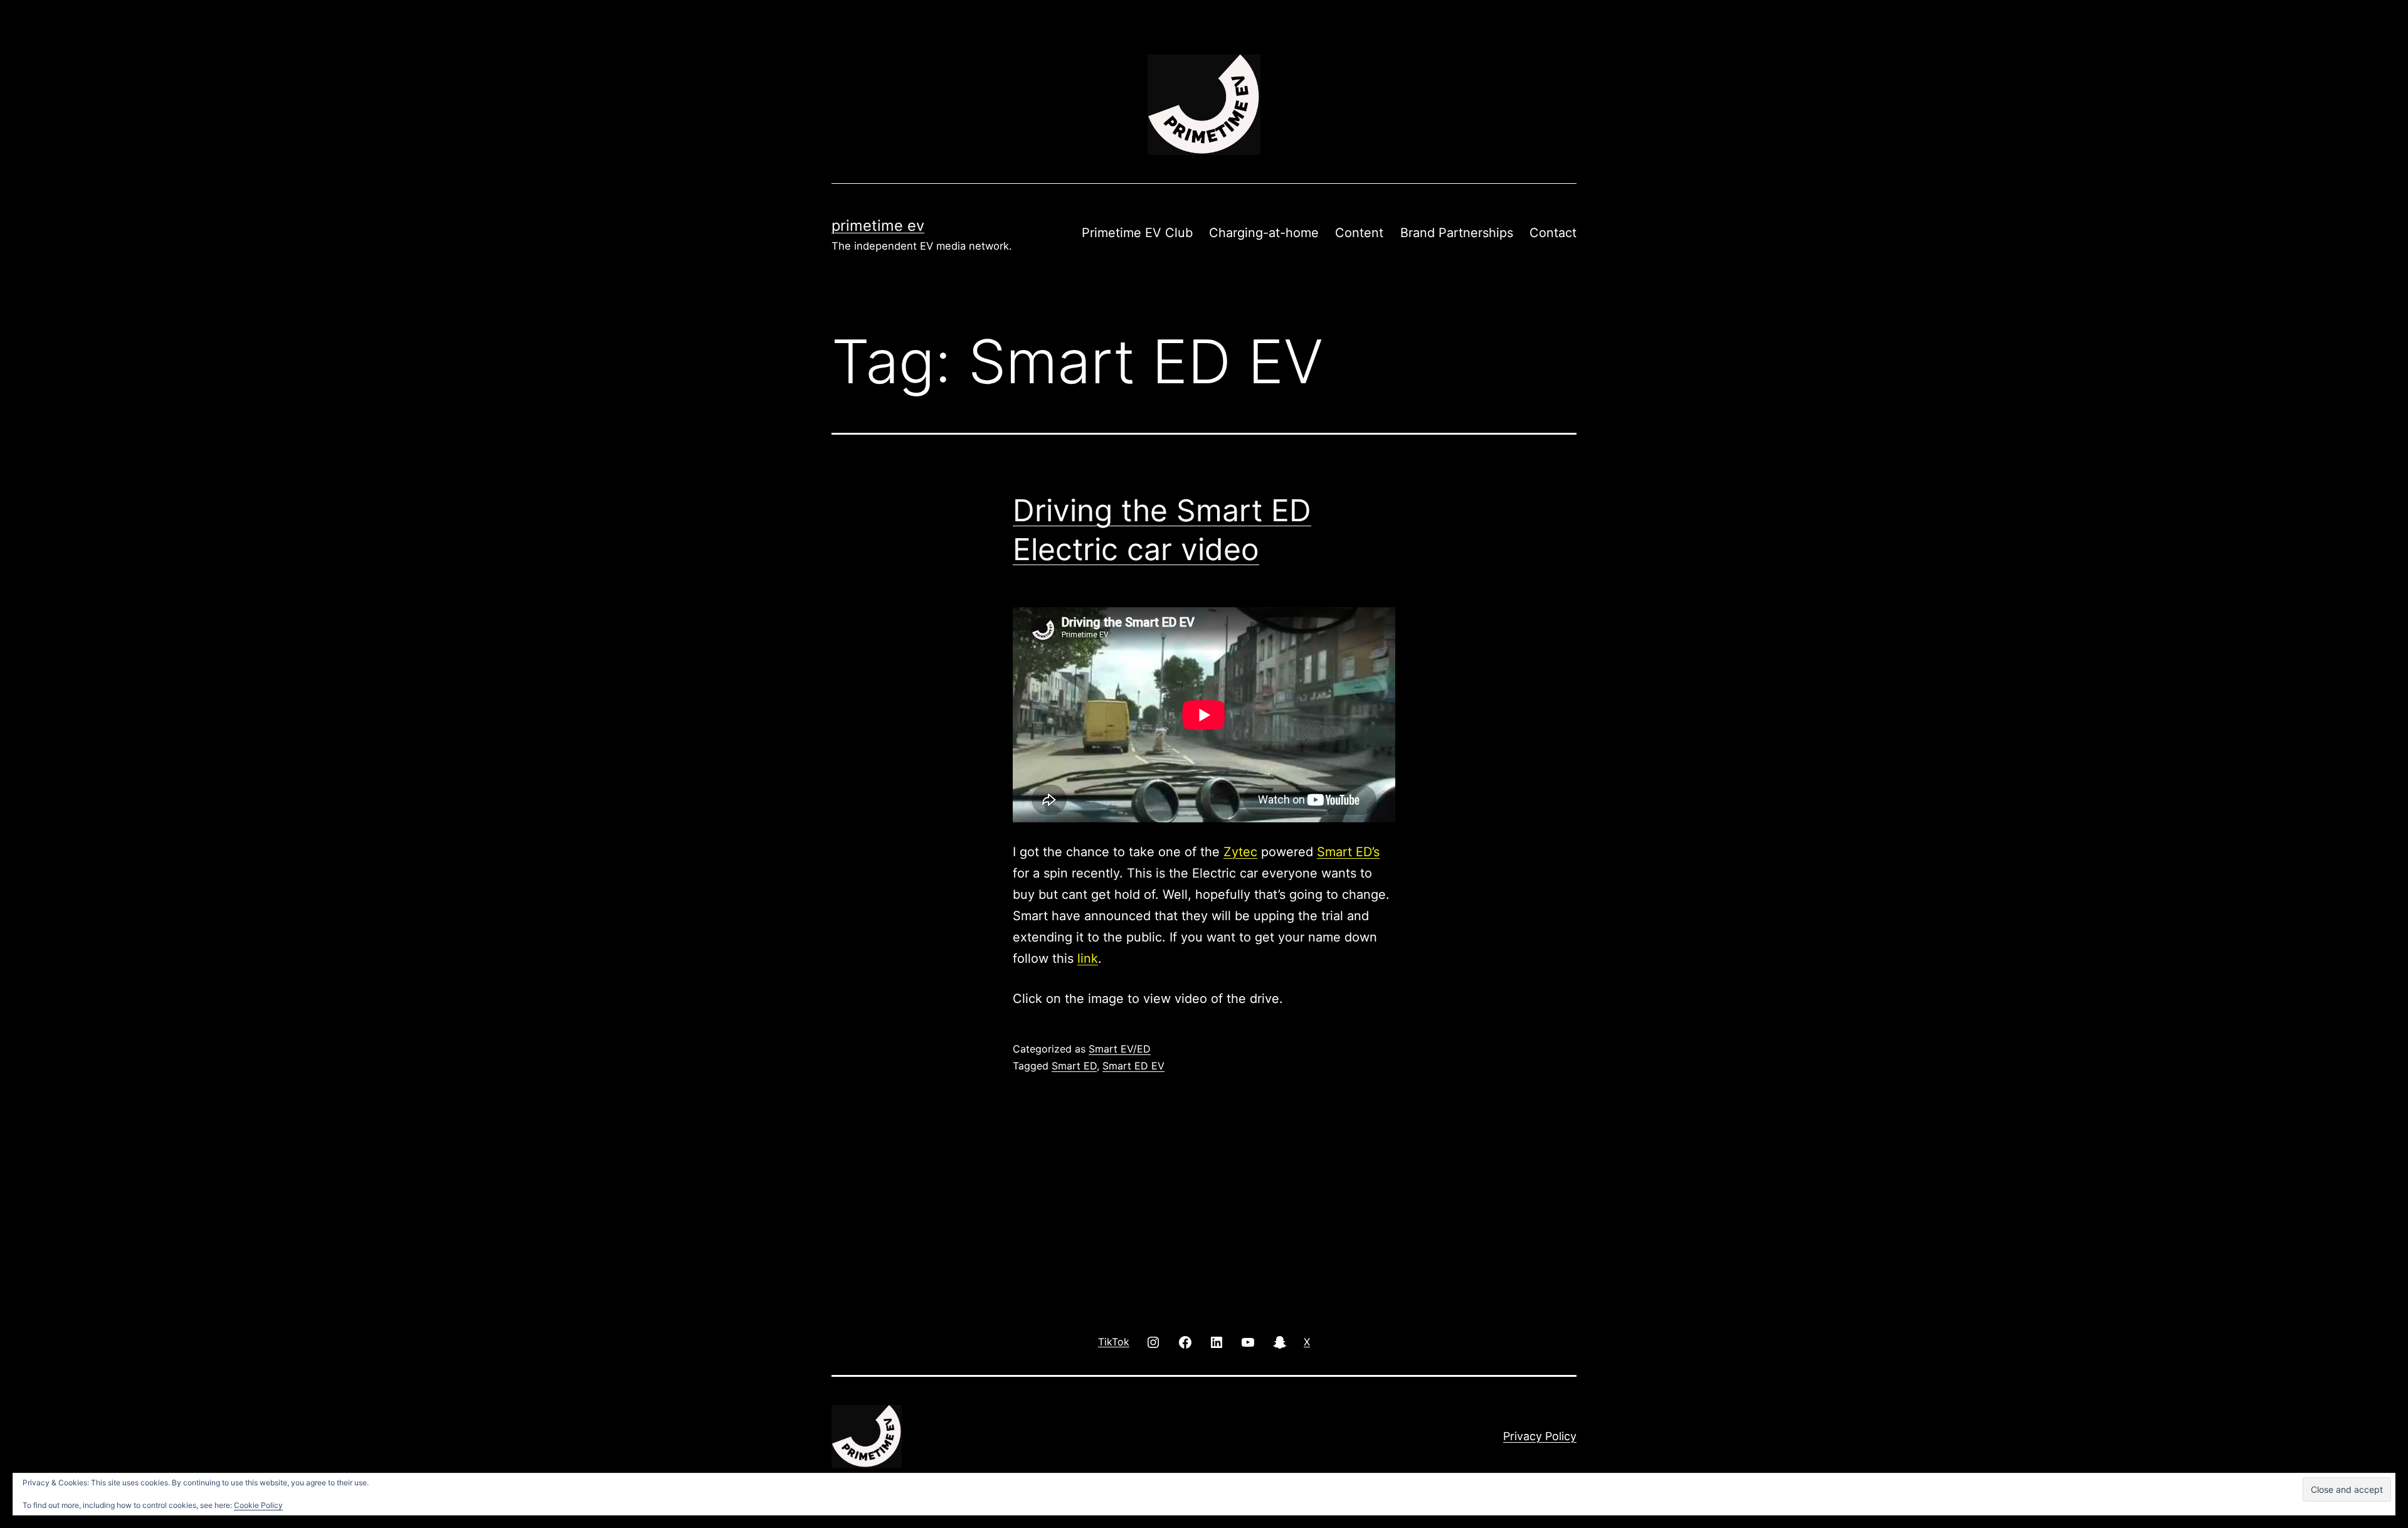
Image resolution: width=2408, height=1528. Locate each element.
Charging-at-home (1264, 233)
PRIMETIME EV (878, 225)
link (1088, 958)
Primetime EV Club (1137, 233)
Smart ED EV (1133, 1066)
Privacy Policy (1540, 1436)
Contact (1553, 233)
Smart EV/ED (1120, 1049)
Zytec (1240, 852)
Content (1359, 233)
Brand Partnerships (1457, 233)
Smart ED (1074, 1066)
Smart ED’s (1348, 852)
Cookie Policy (258, 1505)
